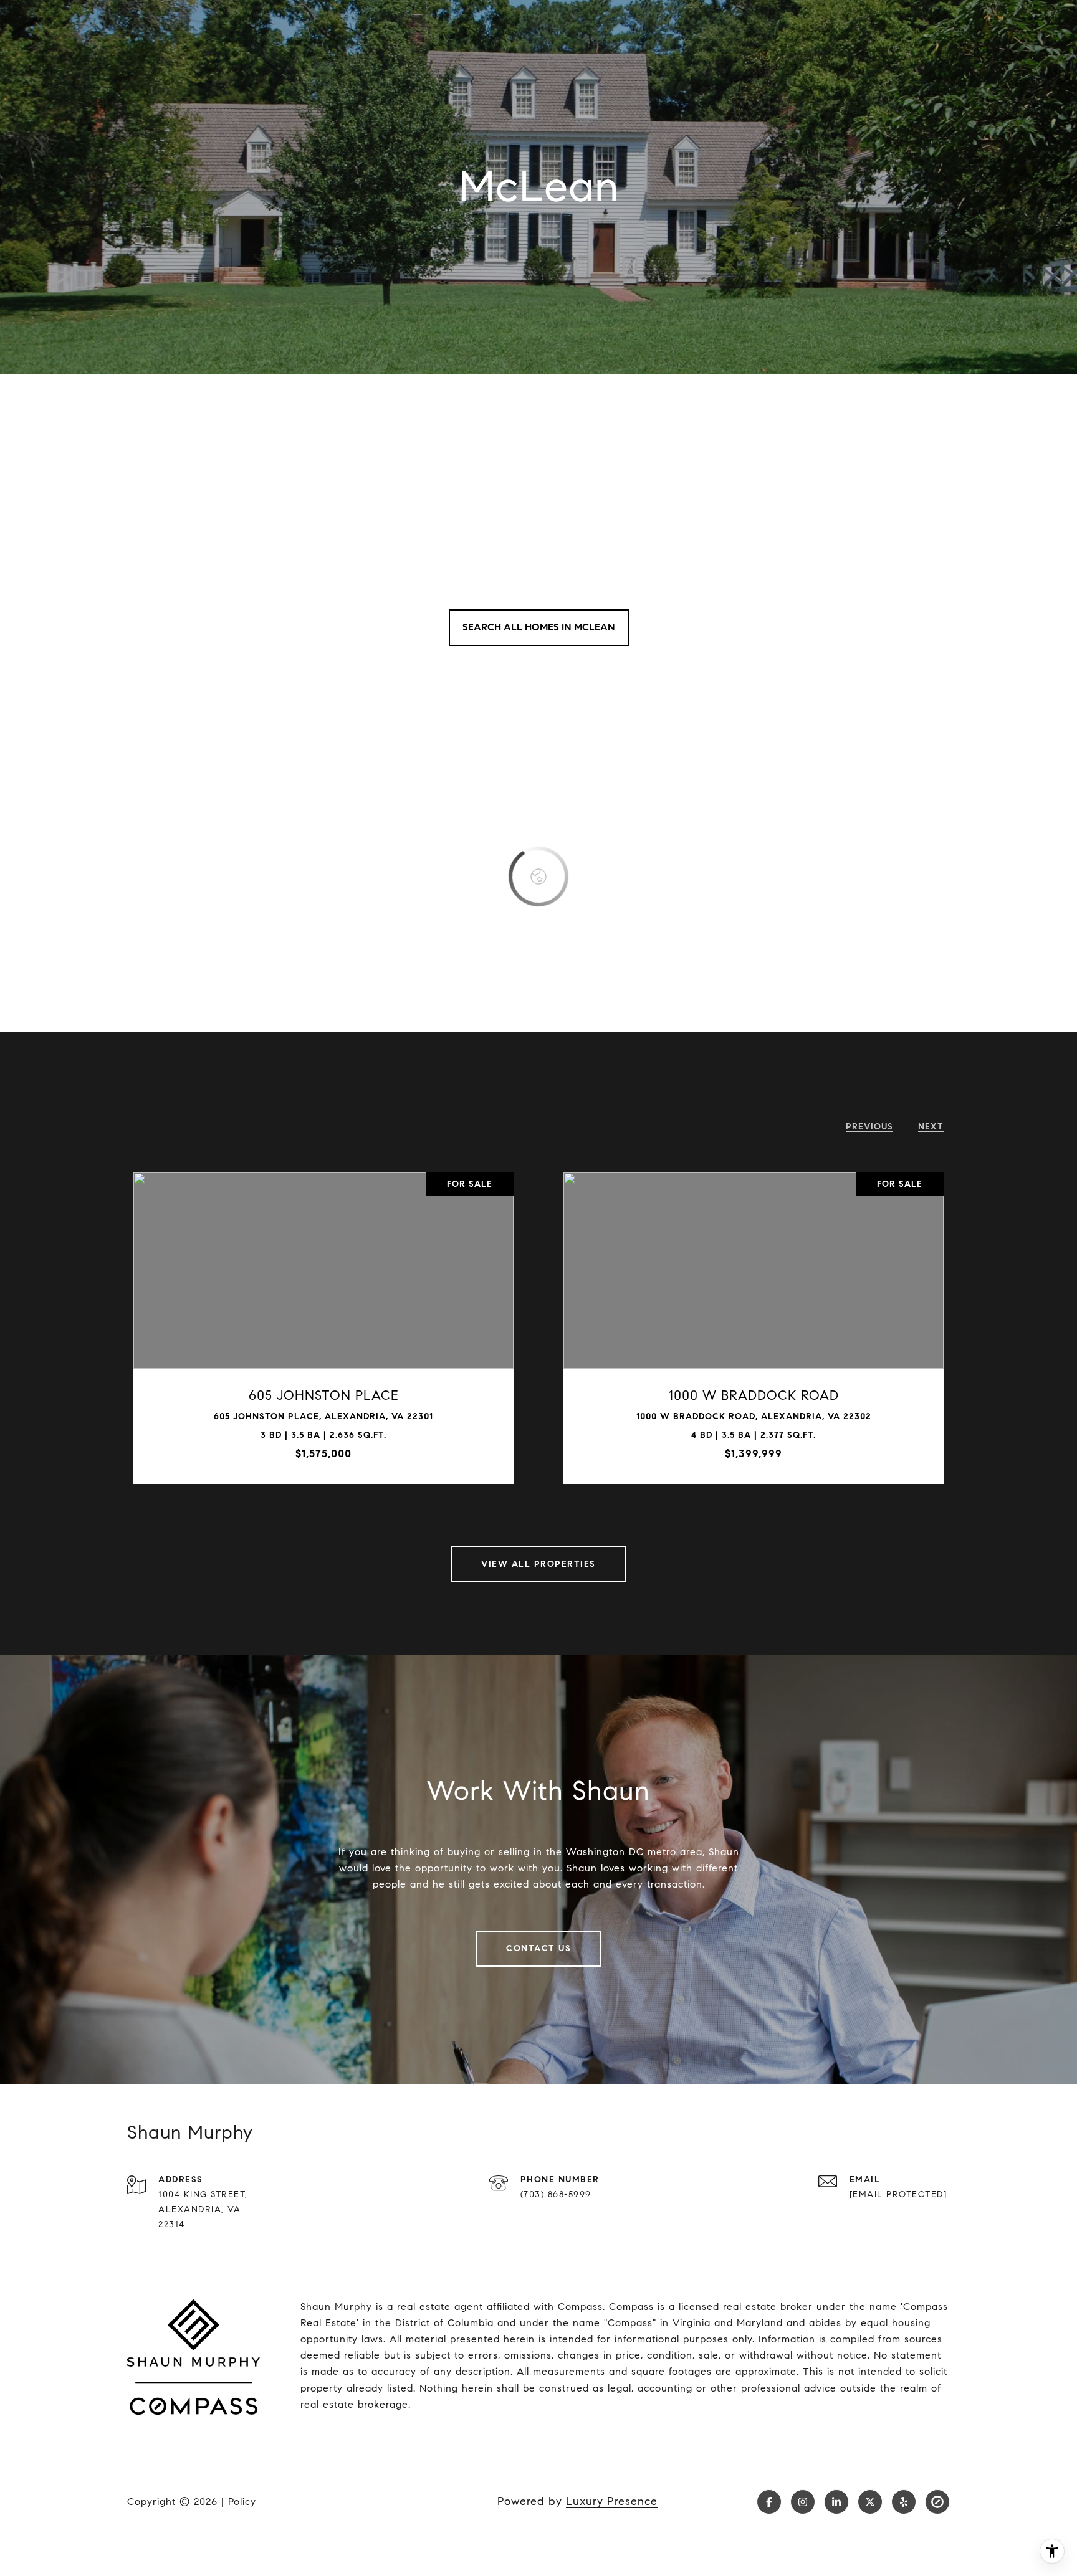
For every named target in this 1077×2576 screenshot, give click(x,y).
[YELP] (904, 2502)
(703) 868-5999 (556, 2194)
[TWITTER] (870, 2502)
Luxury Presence (612, 2501)
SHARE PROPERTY (397, 1328)
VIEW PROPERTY (247, 1328)
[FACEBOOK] (769, 2502)
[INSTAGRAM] (803, 2502)
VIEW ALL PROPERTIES (538, 1564)
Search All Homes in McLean (539, 627)
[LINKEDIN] (836, 2502)
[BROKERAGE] (937, 2502)
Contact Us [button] (538, 1948)
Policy (242, 2502)
